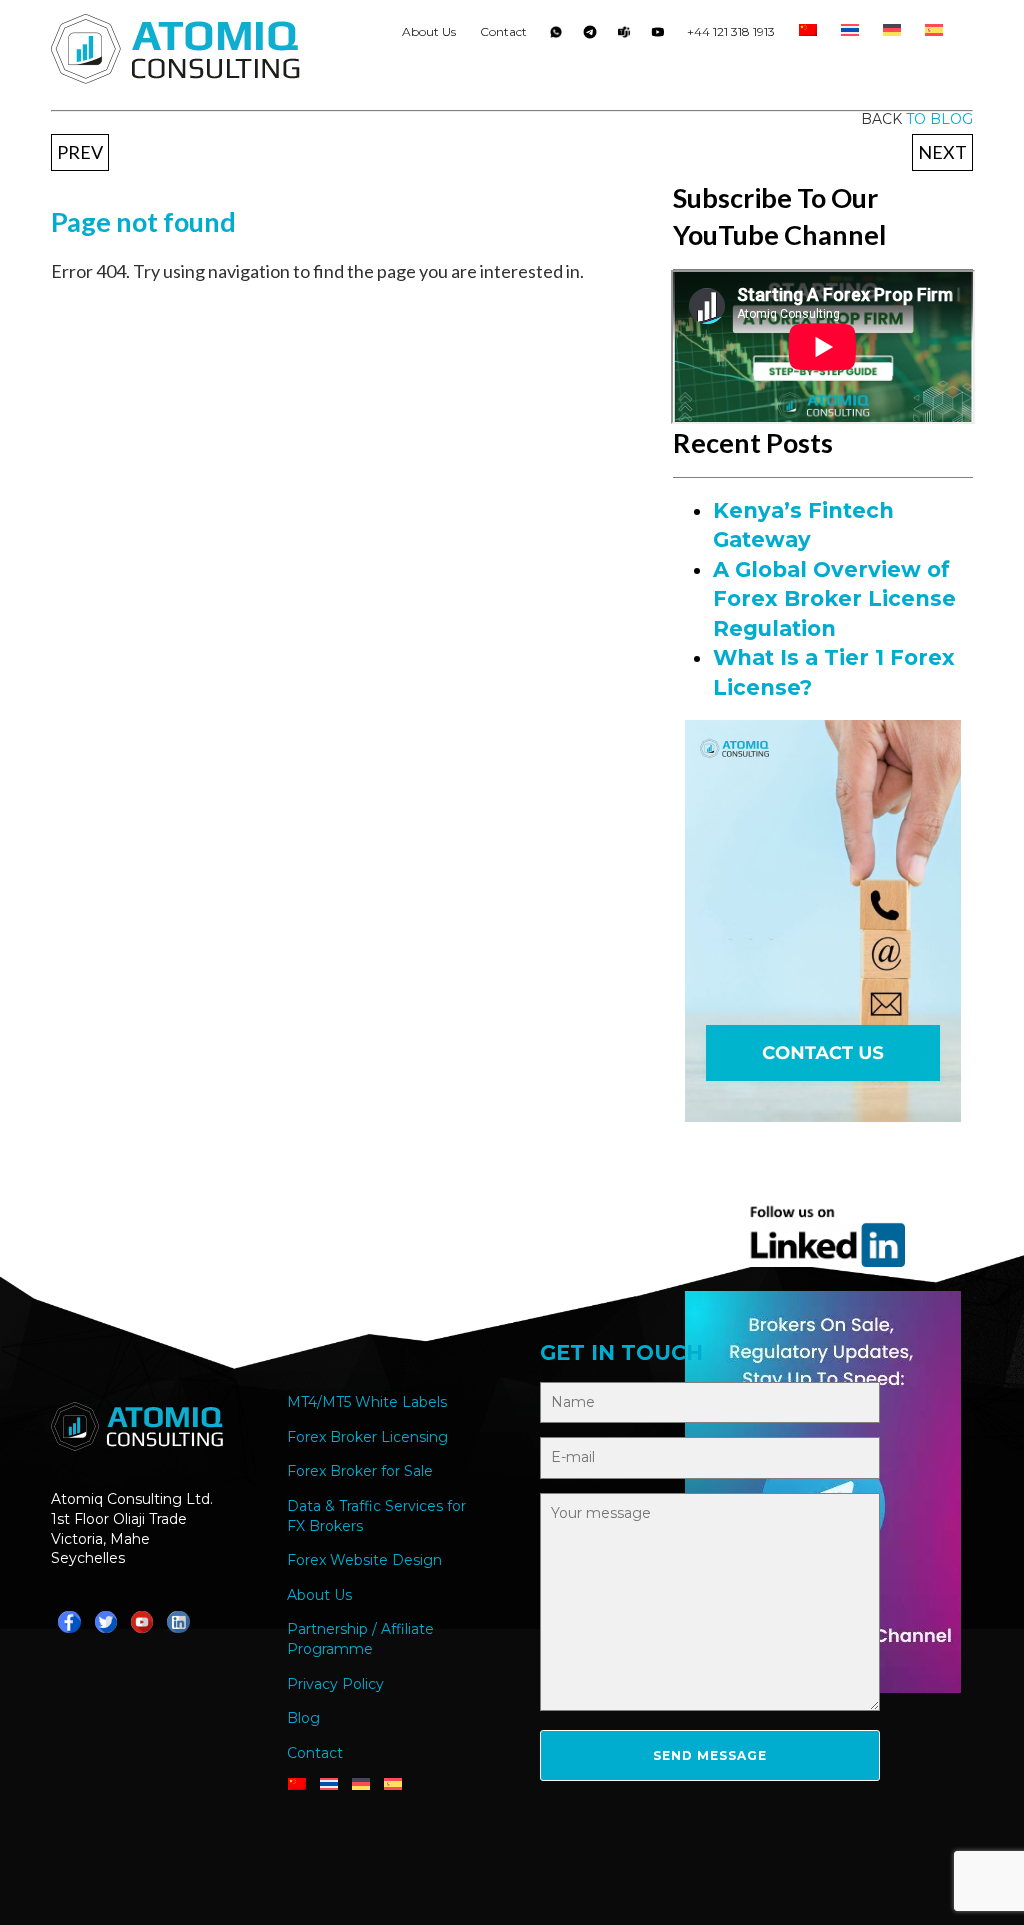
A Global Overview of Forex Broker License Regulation (834, 599)
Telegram (590, 36)
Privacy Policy (335, 1684)
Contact (503, 31)
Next (942, 152)
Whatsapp (556, 36)
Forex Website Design (364, 1560)
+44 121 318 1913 (731, 31)
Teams (624, 36)
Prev (80, 152)
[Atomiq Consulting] (175, 52)
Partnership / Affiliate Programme (360, 1639)
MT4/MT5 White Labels (367, 1402)
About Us (429, 31)
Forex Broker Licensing (367, 1437)
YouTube (658, 36)
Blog (303, 1718)
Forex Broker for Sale (360, 1471)
